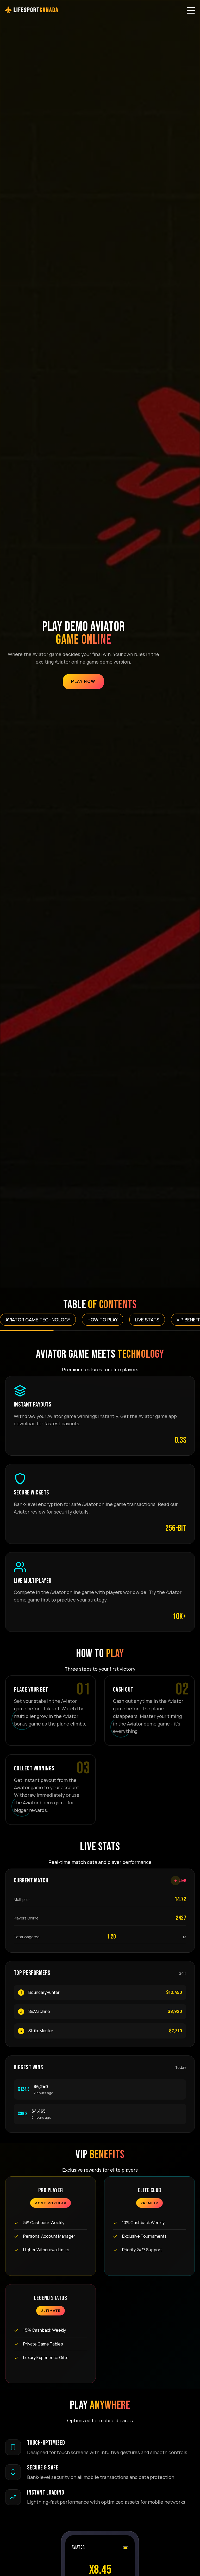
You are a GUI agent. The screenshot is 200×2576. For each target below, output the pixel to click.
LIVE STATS (147, 1320)
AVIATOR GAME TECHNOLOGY (38, 1320)
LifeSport (35, 10)
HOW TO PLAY (103, 1320)
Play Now (83, 681)
